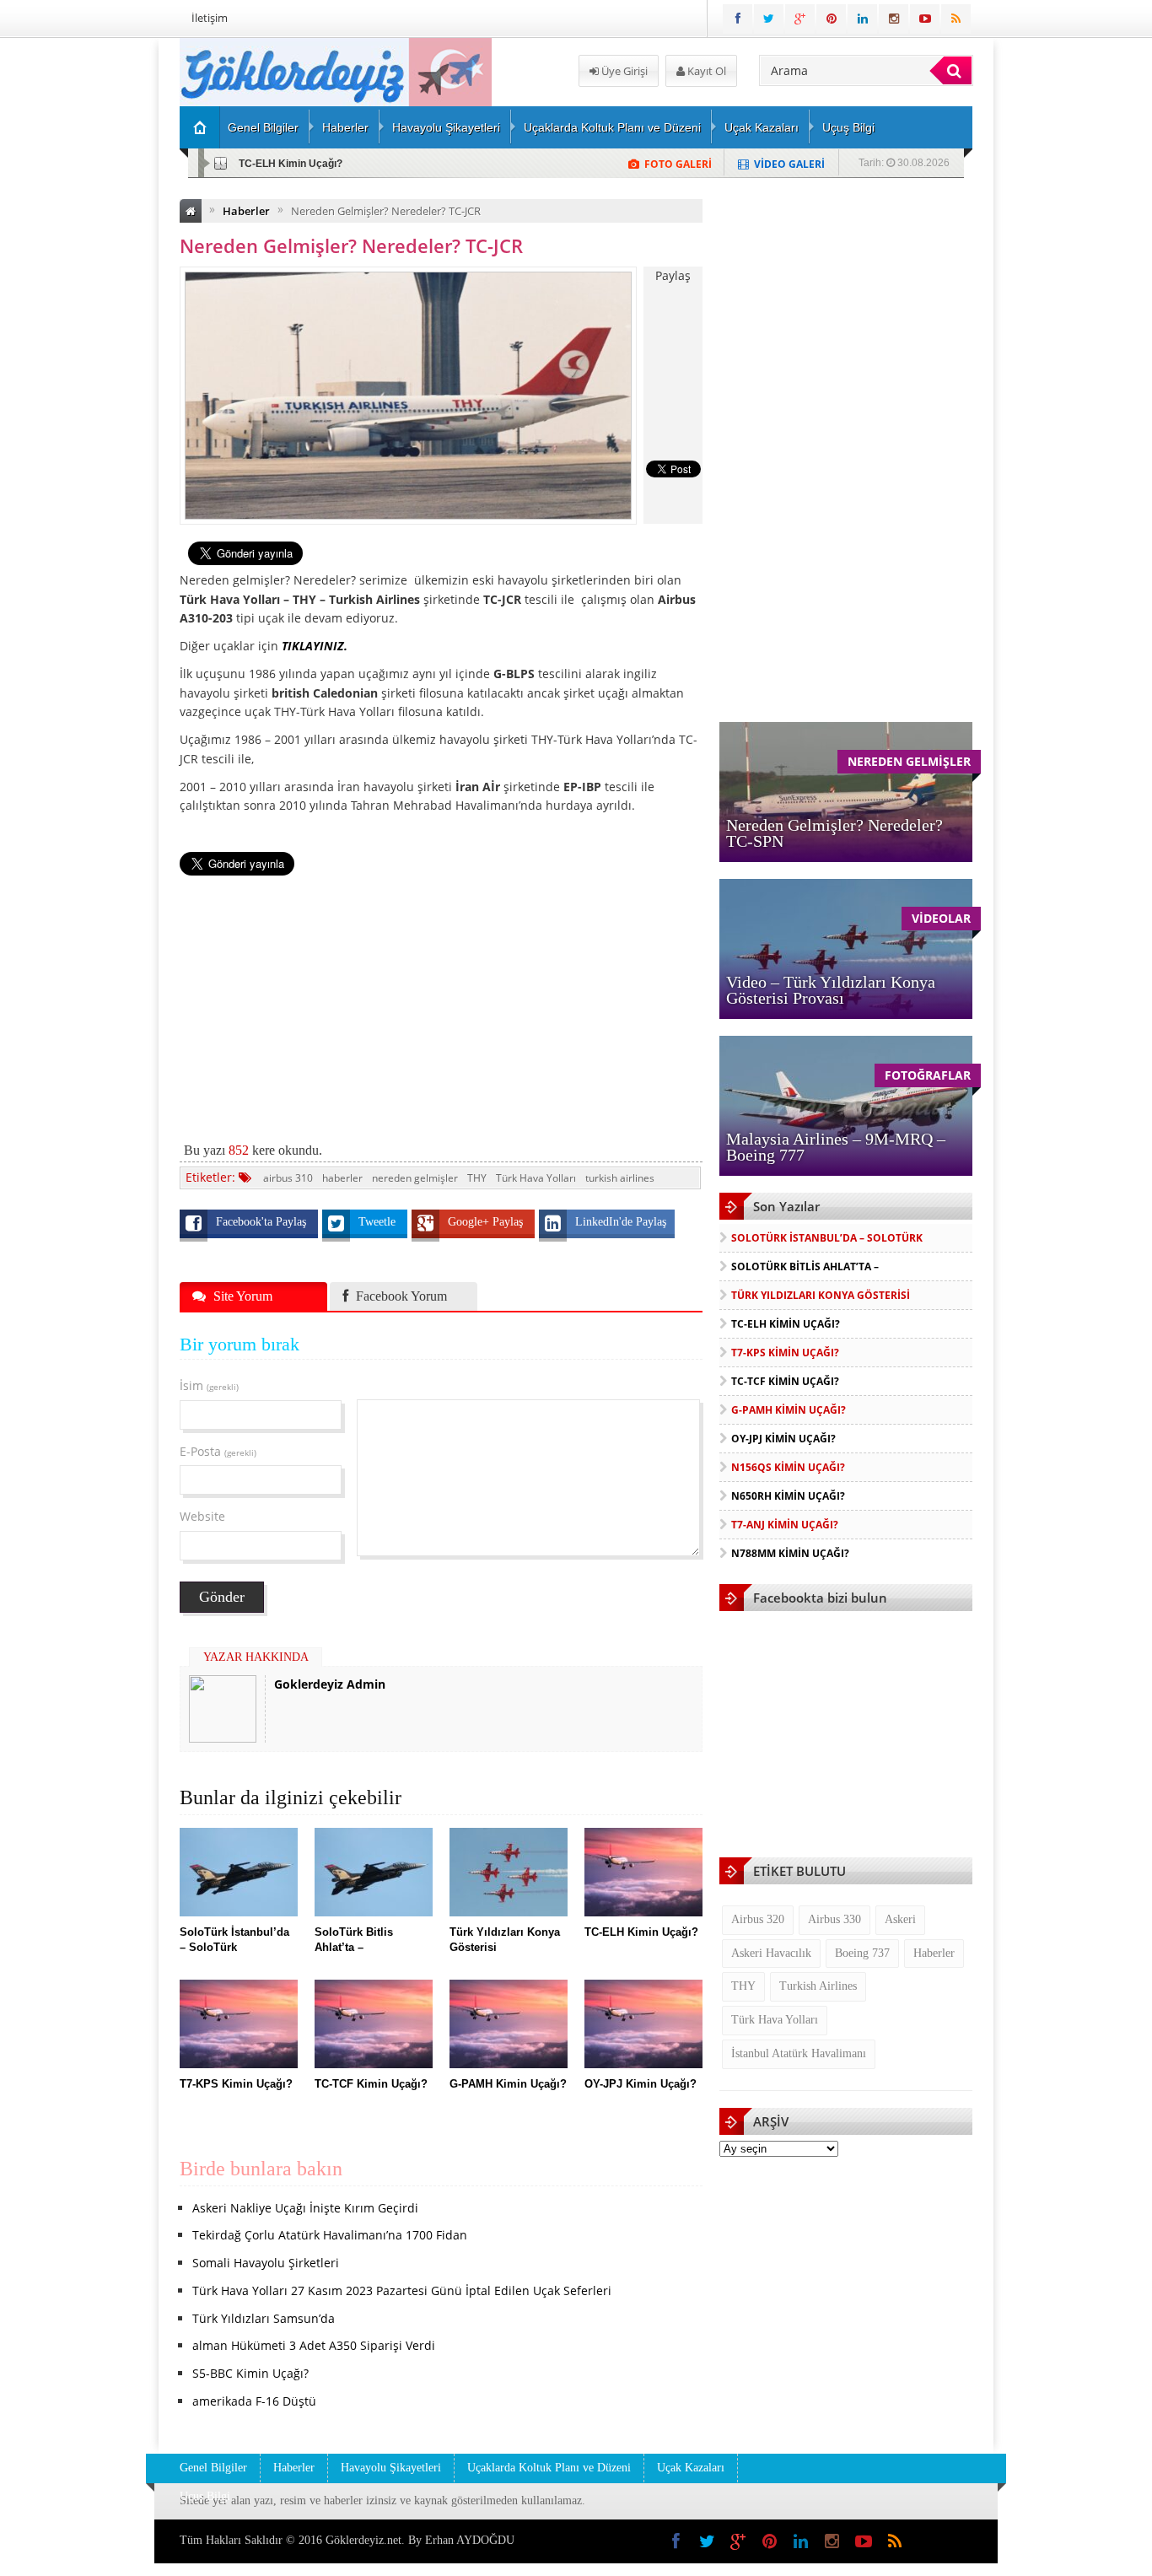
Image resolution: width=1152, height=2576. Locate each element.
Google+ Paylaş (487, 1222)
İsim (209, 1385)
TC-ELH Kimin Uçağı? (786, 1324)
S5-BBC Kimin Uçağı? (250, 2373)
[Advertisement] (91, 292)
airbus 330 (834, 1919)
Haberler (345, 127)
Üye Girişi (623, 71)
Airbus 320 (758, 1919)
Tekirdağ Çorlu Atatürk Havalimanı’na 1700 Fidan (330, 2235)
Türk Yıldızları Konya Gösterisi (821, 1295)
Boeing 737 (862, 1953)
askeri (900, 1919)
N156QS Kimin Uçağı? (788, 1467)
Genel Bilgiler (263, 127)
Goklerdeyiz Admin (330, 1684)
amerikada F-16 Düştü (254, 2401)
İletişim (210, 18)
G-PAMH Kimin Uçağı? (789, 1410)
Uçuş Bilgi (848, 127)
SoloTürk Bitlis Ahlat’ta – (805, 1266)
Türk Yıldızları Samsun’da (264, 2318)
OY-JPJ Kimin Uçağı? (783, 1439)
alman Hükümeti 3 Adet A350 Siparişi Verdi (314, 2345)
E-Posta (218, 1451)
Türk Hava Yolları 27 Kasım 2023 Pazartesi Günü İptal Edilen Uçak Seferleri (402, 2290)
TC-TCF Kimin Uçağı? (785, 1381)
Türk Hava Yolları (536, 1178)
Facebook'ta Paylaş (263, 1222)
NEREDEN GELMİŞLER (909, 761)
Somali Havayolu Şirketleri (266, 2263)
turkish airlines (620, 1178)
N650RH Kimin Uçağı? (788, 1496)
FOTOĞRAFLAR (928, 1075)
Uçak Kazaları (762, 127)
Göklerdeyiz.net (363, 2540)
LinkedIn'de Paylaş (621, 1222)
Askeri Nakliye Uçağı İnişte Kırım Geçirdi (305, 2208)
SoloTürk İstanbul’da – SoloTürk (827, 1238)
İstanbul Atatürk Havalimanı (799, 2053)
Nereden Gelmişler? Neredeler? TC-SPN (834, 833)
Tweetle (379, 1222)
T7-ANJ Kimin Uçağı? (785, 1525)
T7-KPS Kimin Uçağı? (290, 164)
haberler (342, 1178)
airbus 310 (288, 1178)
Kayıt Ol (705, 71)
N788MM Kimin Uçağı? (790, 1553)
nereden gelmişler (415, 1178)
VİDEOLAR (941, 918)
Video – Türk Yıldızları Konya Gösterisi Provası (831, 990)
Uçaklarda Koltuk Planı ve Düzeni (612, 127)
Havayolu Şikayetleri (446, 127)
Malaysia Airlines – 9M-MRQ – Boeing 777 (836, 1147)
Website (202, 1516)
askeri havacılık (771, 1953)
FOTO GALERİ (678, 164)
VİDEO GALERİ (789, 164)
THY (477, 1178)
